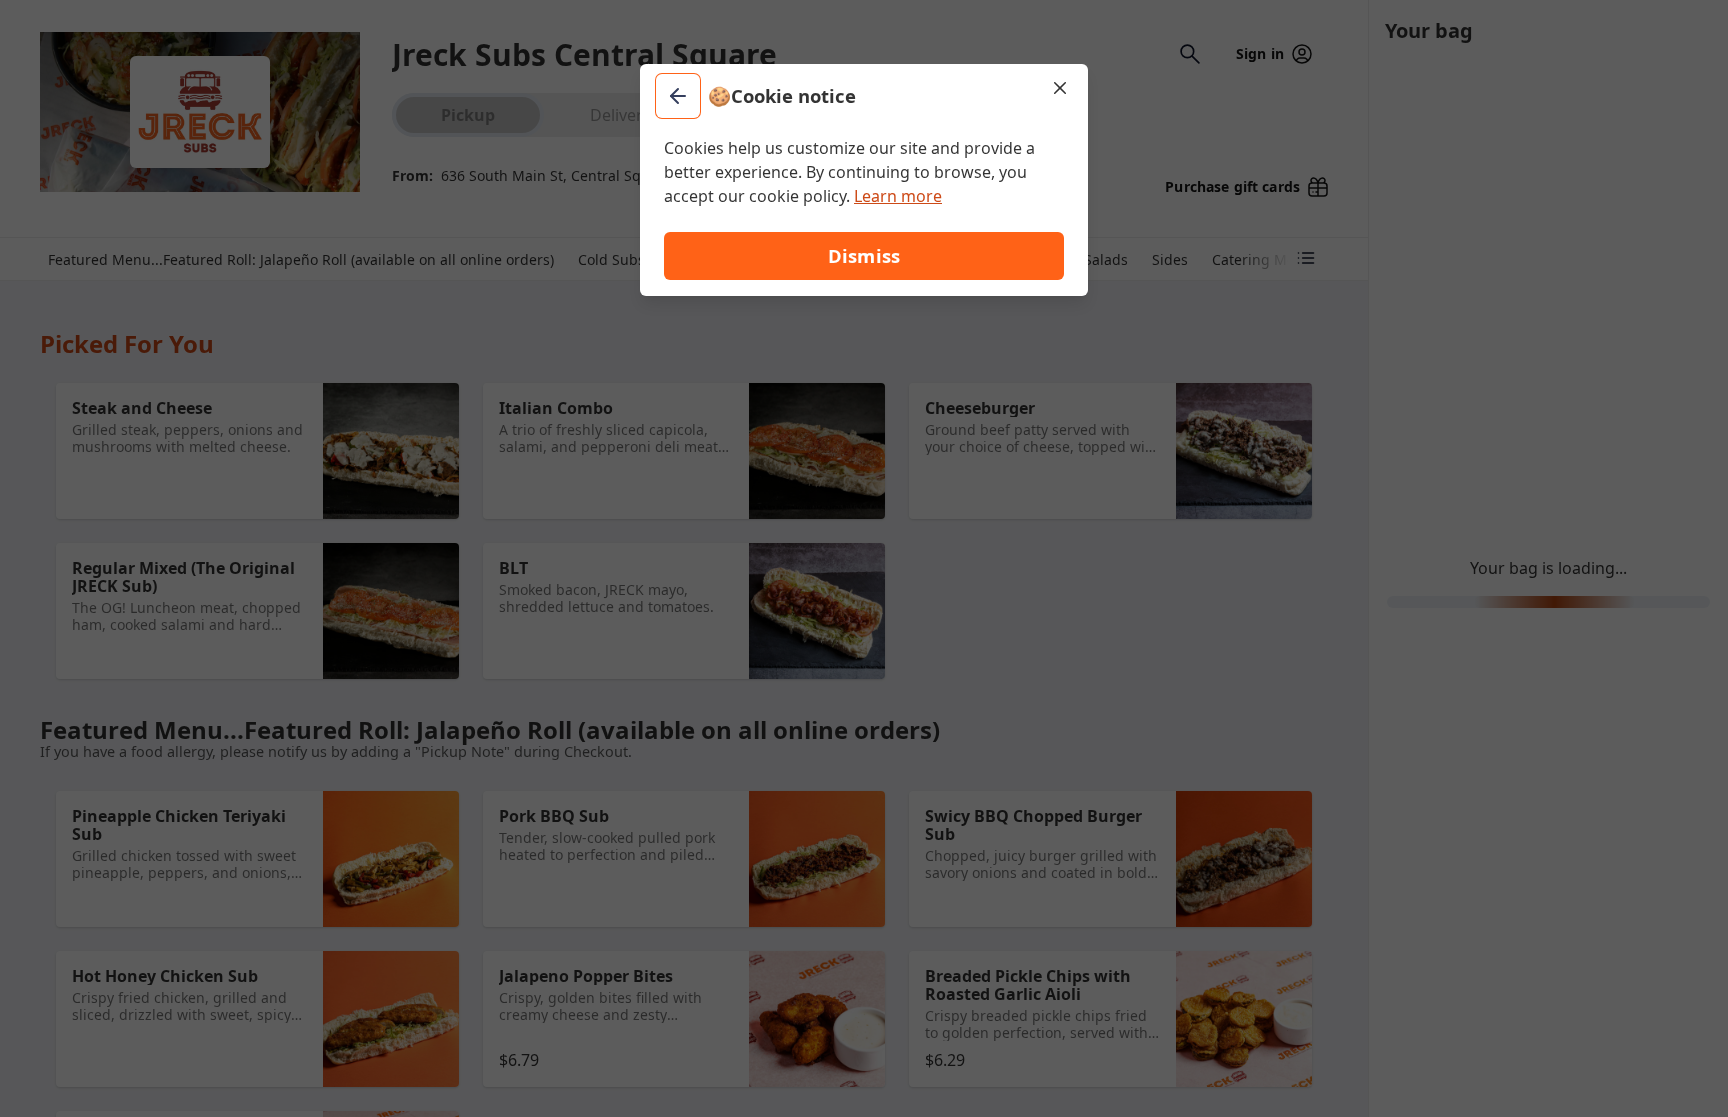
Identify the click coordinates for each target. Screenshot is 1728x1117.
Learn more (898, 196)
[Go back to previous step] (678, 96)
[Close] (1060, 88)
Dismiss (864, 255)
